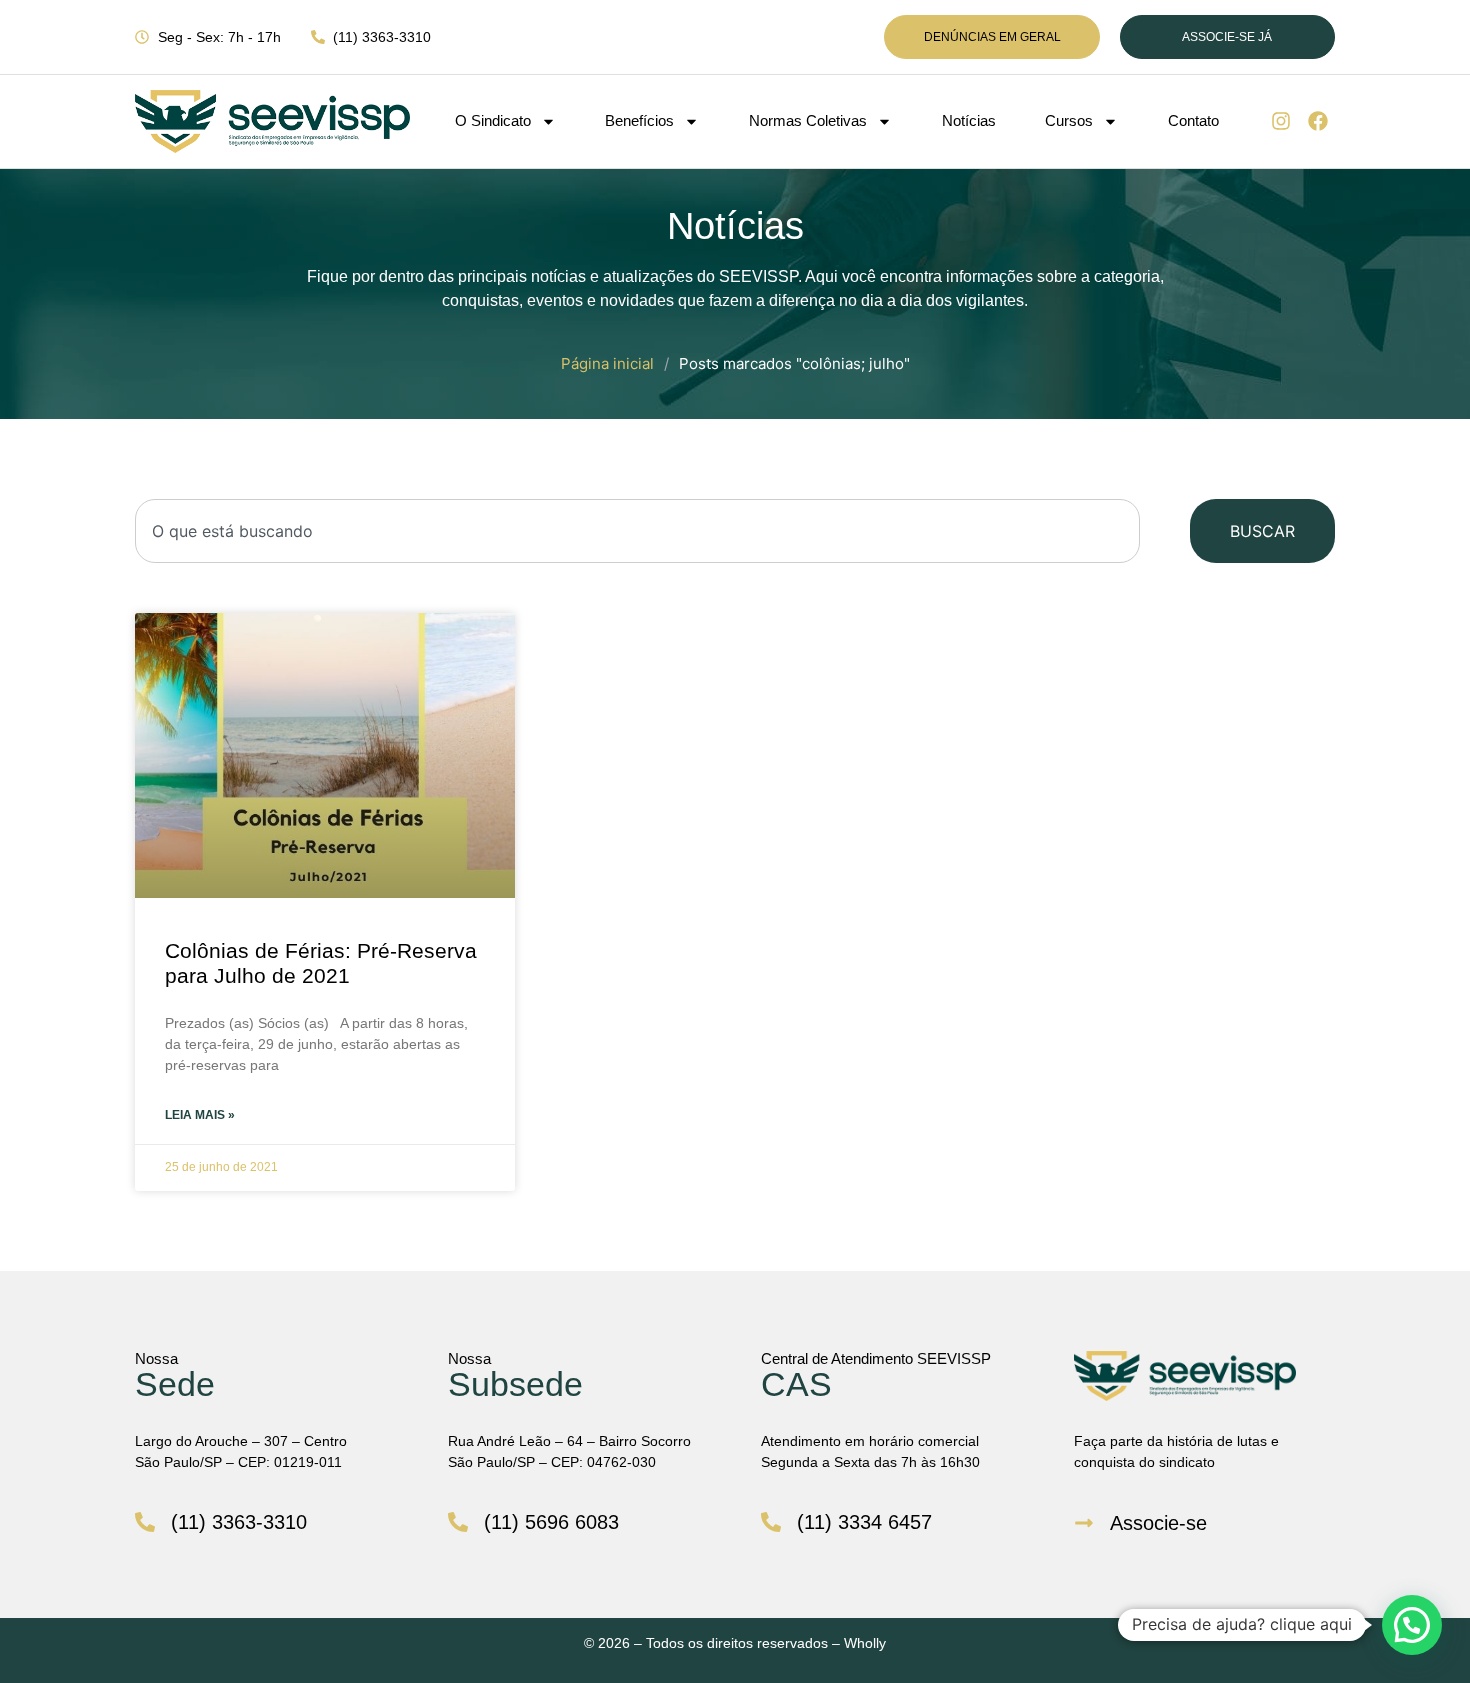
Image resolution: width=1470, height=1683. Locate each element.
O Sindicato (493, 120)
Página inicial (607, 363)
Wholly (865, 1643)
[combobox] (637, 531)
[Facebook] (1318, 121)
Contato (1193, 120)
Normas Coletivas (808, 120)
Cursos (1069, 120)
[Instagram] (1281, 121)
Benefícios (639, 120)
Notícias (969, 120)
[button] (1412, 1625)
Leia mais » (200, 1115)
